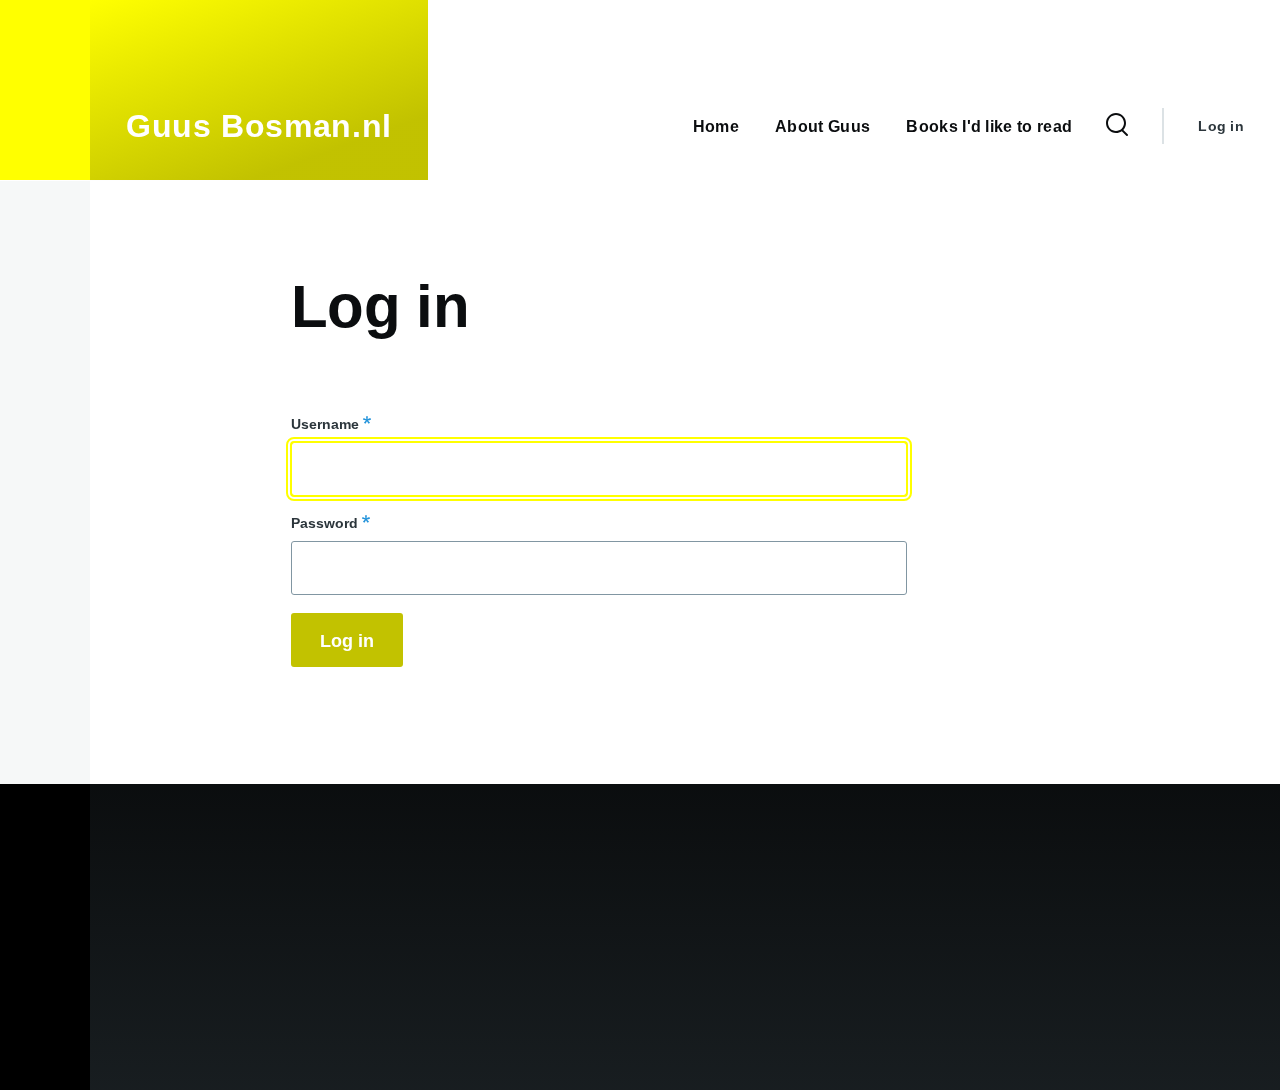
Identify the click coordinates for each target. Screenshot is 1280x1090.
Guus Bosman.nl (259, 126)
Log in (1221, 126)
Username (325, 424)
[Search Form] (1117, 126)
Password (324, 523)
